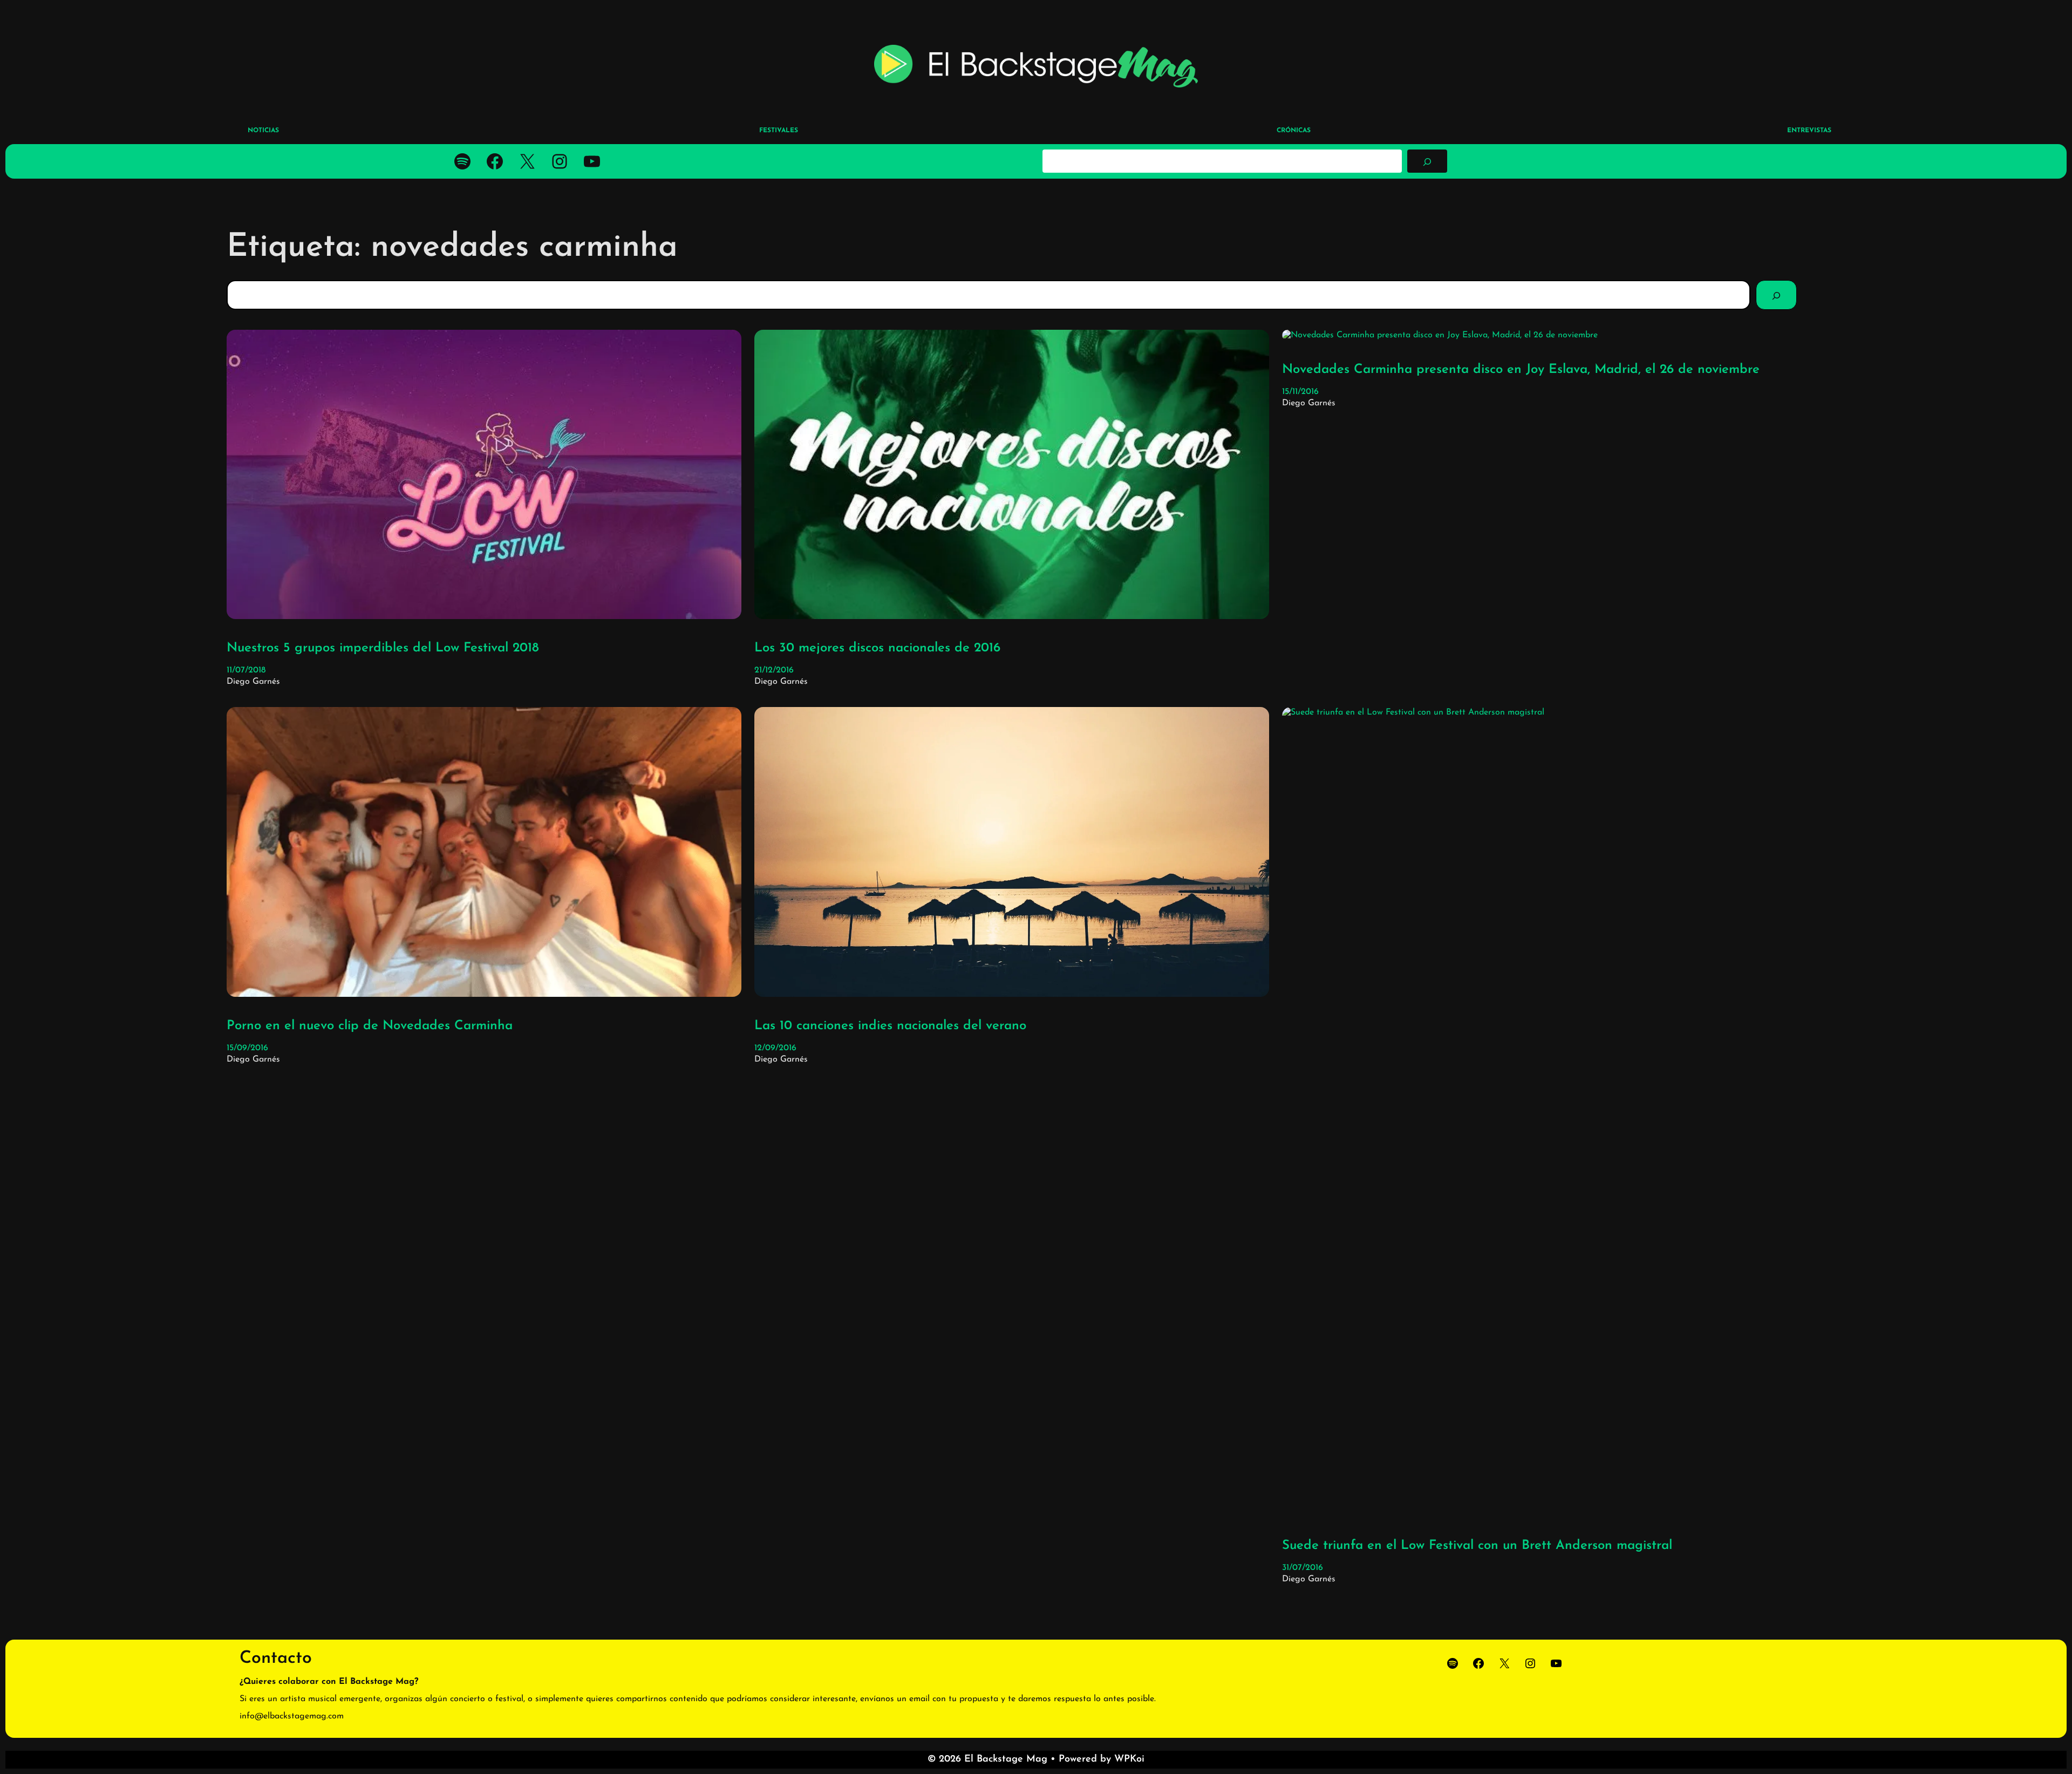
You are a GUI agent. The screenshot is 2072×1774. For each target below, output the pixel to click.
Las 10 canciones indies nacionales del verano (890, 1026)
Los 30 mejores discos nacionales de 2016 (877, 648)
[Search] (1776, 295)
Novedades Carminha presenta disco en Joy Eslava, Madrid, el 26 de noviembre (1521, 370)
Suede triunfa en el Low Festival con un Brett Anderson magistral (1477, 1546)
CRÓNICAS (1294, 131)
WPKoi (1129, 1759)
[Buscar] (1427, 161)
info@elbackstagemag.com (292, 1716)
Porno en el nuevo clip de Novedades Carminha (370, 1026)
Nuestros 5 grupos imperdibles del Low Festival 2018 (383, 648)
